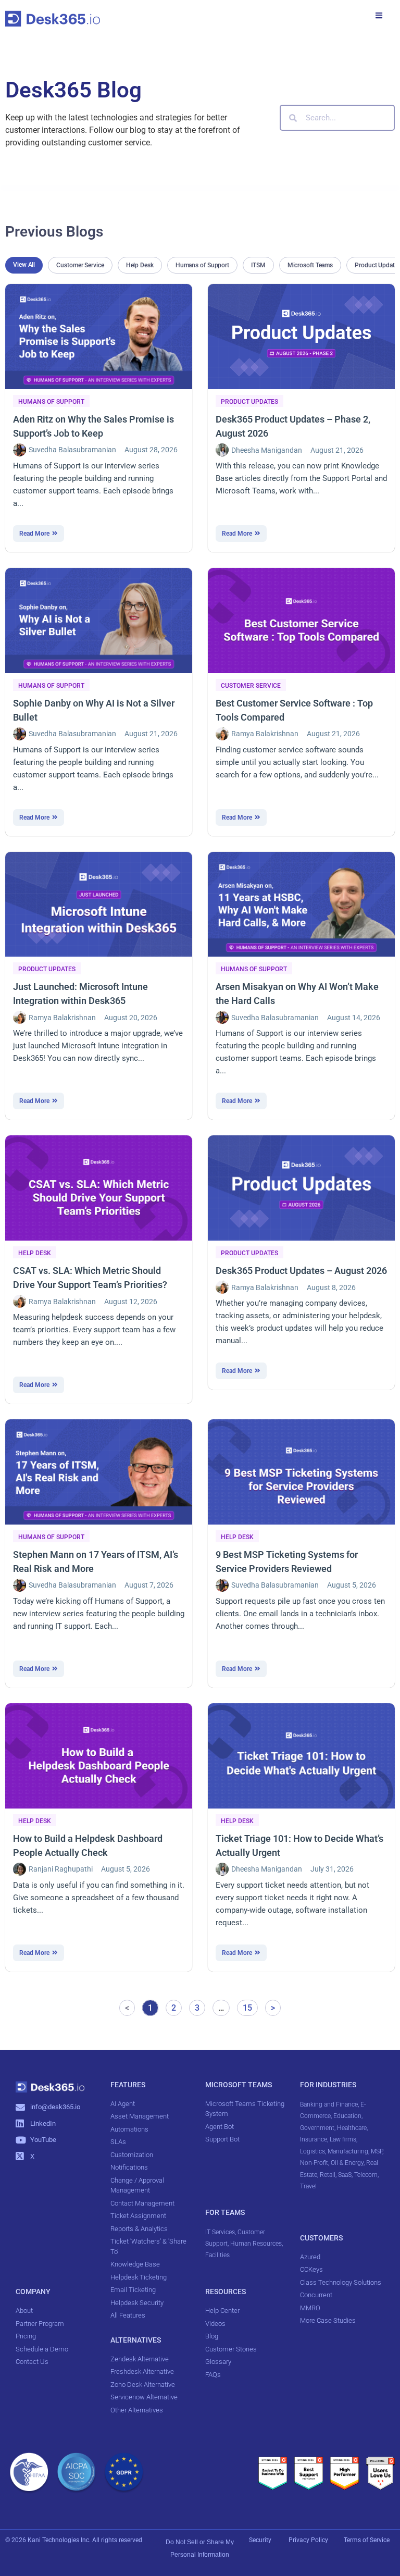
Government (317, 2128)
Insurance (314, 2139)
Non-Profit (314, 2163)
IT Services (220, 2232)
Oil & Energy (347, 2163)
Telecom (366, 2175)
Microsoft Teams (310, 265)
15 (250, 2006)
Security (260, 2540)
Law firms (343, 2139)
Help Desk (140, 265)
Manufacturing (348, 2151)
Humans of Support (202, 265)
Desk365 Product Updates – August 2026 (301, 1271)
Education (347, 2116)
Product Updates (249, 402)
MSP (377, 2151)
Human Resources (256, 2244)
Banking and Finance (329, 2104)
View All (24, 265)
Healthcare (352, 2128)
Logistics (312, 2151)
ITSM (258, 265)
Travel (308, 2186)
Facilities (218, 2255)
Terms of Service (367, 2540)
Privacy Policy (309, 2540)
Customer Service (80, 265)
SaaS (345, 2175)
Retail (328, 2175)
